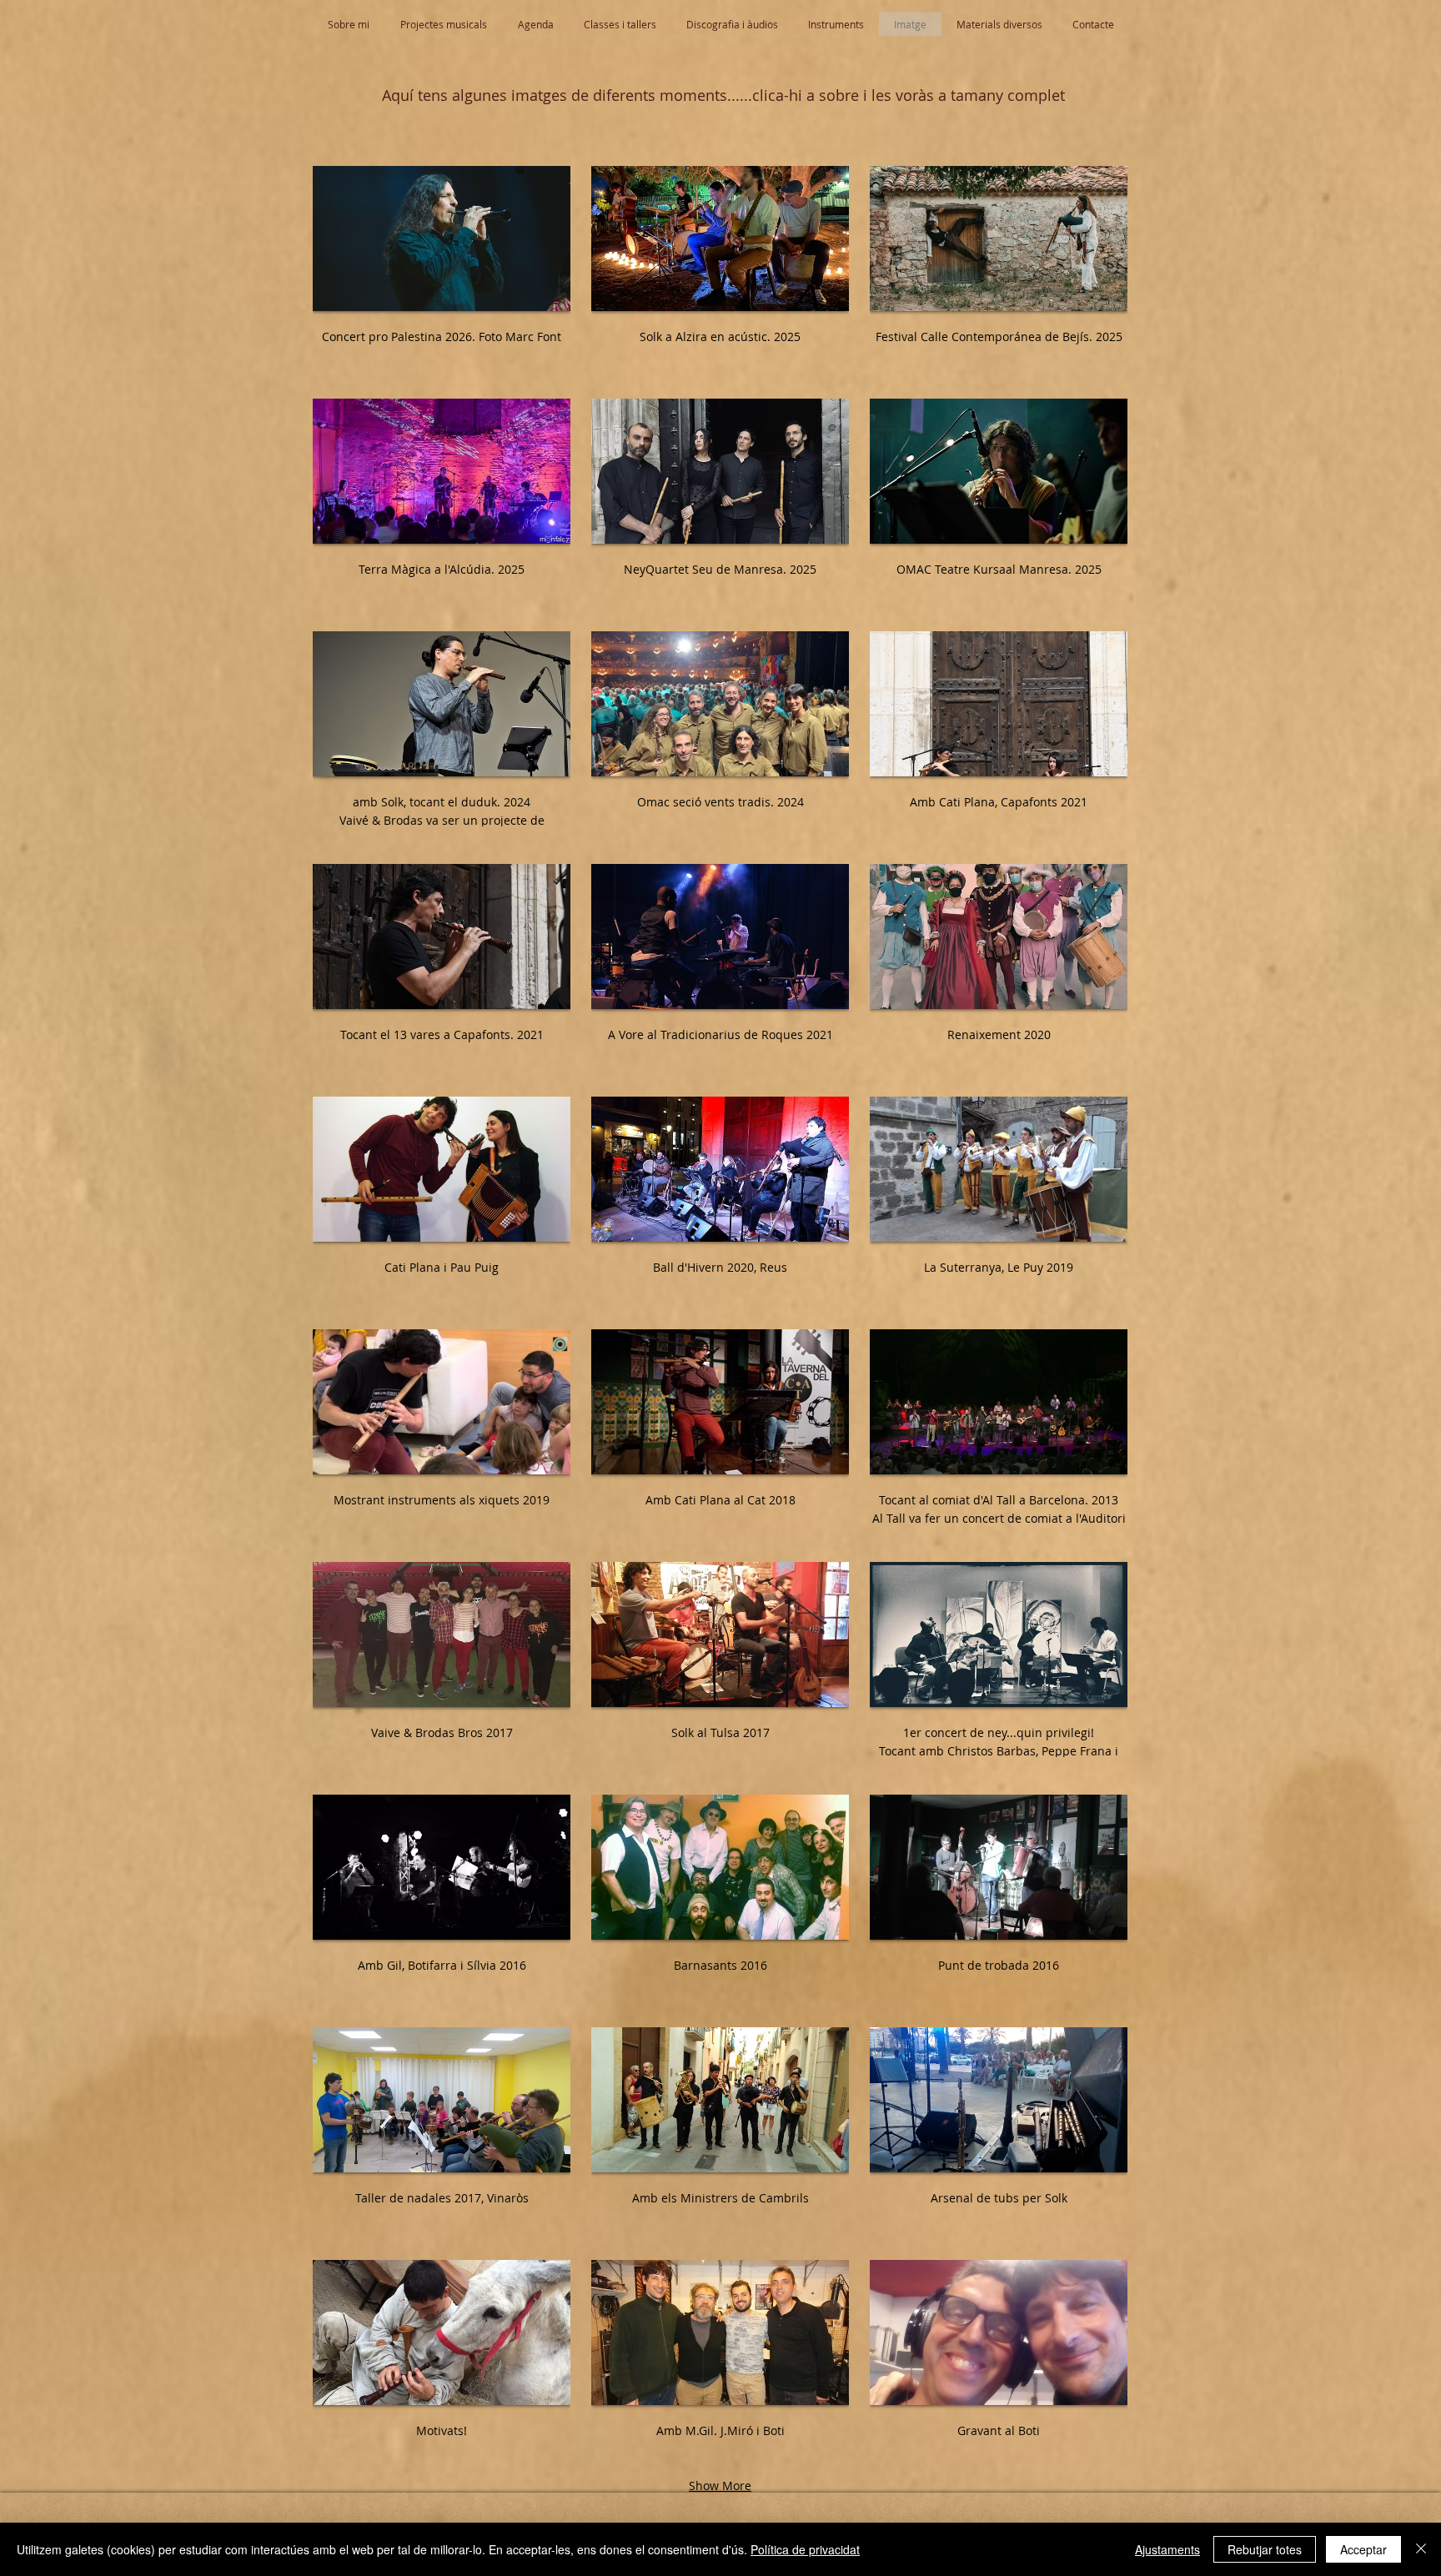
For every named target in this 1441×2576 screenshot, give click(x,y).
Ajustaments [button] (1167, 2549)
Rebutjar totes (1265, 2549)
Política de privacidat (805, 2549)
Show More (720, 2486)
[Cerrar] (1421, 2549)
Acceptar (1363, 2549)
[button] (442, 272)
